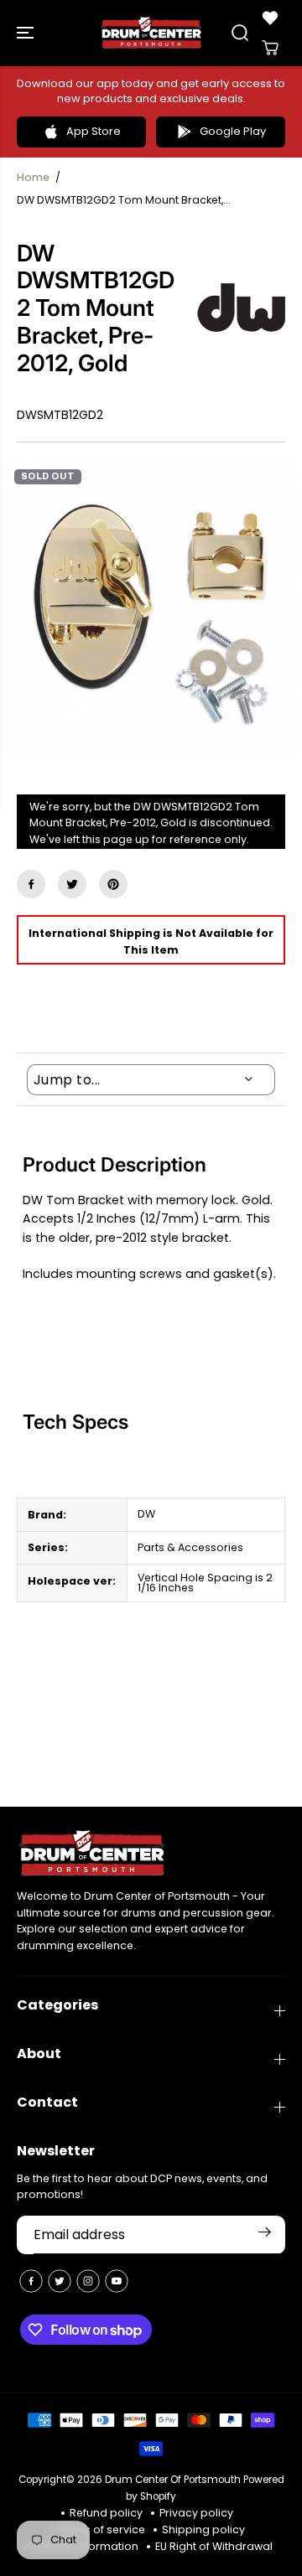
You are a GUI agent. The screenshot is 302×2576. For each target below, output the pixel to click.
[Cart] (270, 48)
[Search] (240, 33)
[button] (27, 33)
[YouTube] (117, 2281)
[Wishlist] (270, 18)
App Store (94, 131)
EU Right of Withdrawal (214, 2546)
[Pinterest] (113, 884)
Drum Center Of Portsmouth (173, 2480)
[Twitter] (72, 884)
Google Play (233, 131)
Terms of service (101, 2529)
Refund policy (106, 2513)
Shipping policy (203, 2529)
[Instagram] (88, 2281)
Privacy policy (196, 2513)
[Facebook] (31, 884)
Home (33, 177)
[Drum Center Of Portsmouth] (151, 33)
